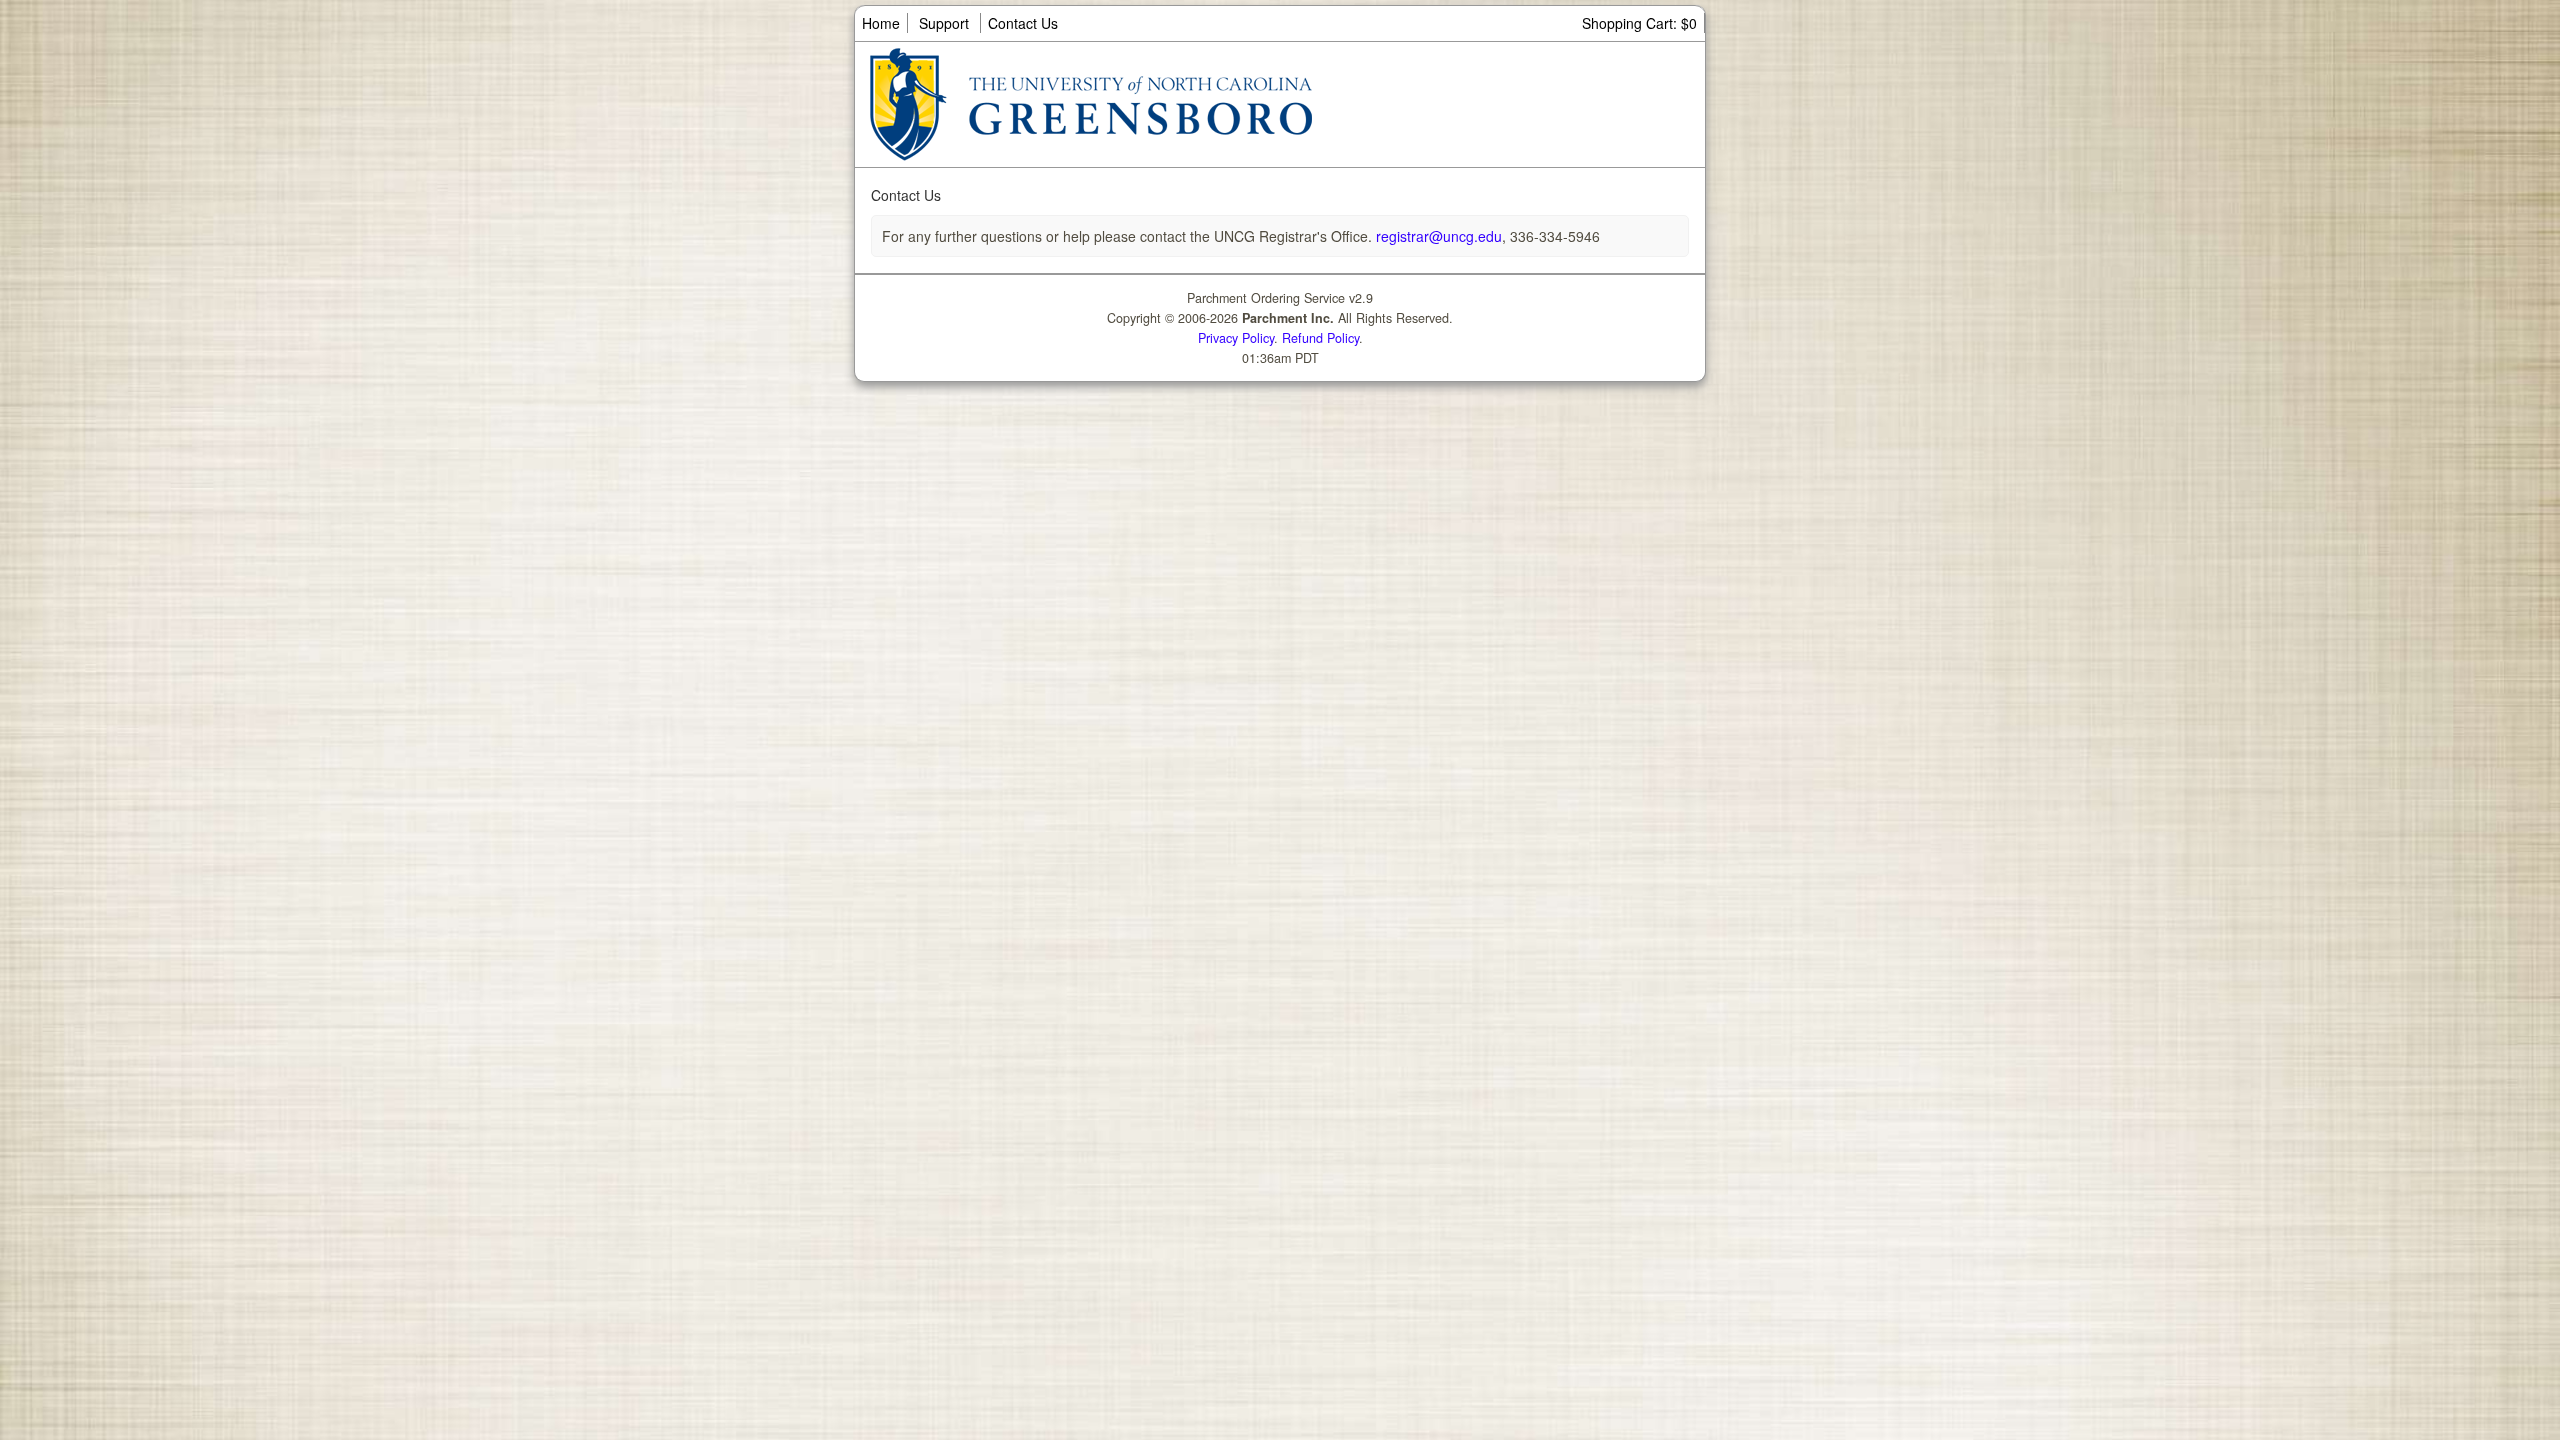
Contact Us (1023, 23)
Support (944, 23)
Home (881, 23)
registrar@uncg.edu (1437, 236)
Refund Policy (1320, 338)
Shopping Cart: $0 (1639, 23)
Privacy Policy (1236, 338)
